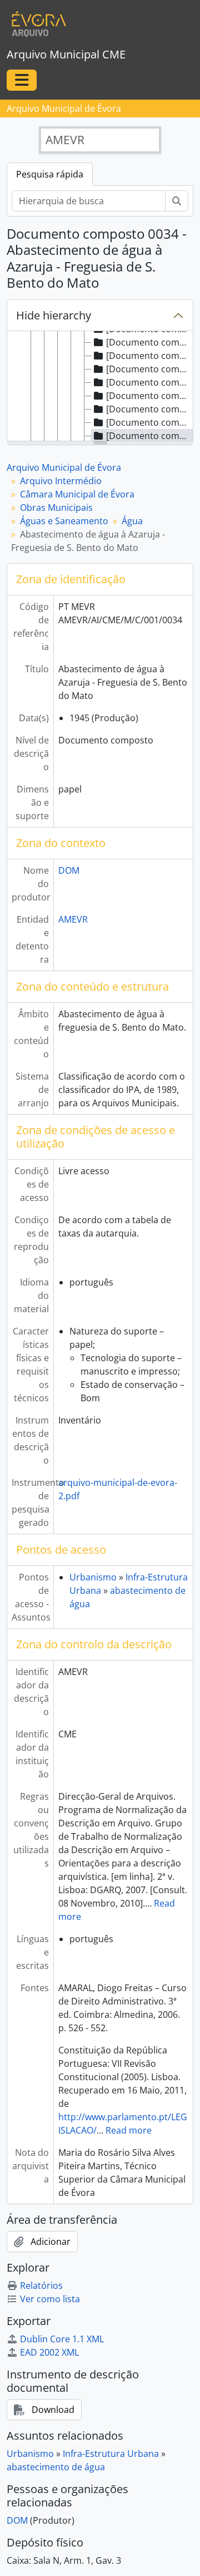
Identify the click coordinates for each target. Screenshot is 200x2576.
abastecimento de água (56, 2467)
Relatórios (41, 2286)
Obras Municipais (56, 508)
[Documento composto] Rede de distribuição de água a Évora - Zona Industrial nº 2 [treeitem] (149, 369)
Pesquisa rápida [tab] (50, 174)
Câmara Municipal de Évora (77, 494)
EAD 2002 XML (49, 2352)
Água (132, 521)
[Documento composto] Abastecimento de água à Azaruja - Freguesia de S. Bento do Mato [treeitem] (149, 436)
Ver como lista (50, 2299)
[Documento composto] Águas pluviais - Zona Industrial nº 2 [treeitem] (149, 382)
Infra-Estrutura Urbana (111, 2454)
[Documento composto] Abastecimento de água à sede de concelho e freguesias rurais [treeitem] (149, 396)
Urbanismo (93, 1577)
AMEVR (73, 919)
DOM (69, 870)
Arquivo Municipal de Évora (64, 467)
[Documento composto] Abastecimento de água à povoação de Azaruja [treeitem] (149, 409)
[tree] (100, 387)
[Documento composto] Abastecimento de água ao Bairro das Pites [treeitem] (149, 342)
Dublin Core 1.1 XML (62, 2339)
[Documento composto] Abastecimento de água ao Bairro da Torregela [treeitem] (149, 356)
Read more (129, 2130)
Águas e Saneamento (64, 521)
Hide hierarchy (54, 315)
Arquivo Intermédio (61, 481)
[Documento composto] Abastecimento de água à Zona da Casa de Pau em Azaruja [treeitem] (149, 422)
